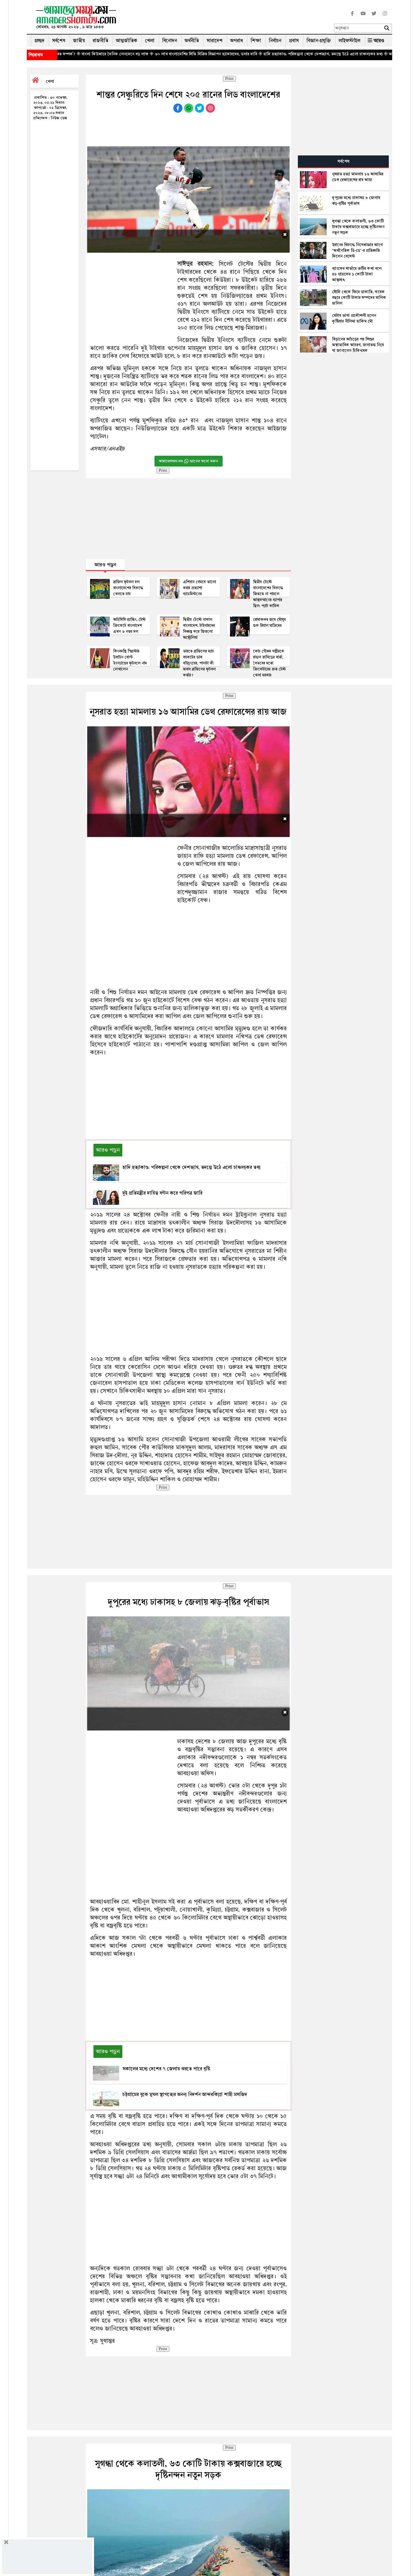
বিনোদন (170, 41)
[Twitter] (374, 17)
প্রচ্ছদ (39, 41)
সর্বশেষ (59, 41)
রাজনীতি (100, 41)
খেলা (150, 41)
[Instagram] (385, 17)
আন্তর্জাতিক (127, 41)
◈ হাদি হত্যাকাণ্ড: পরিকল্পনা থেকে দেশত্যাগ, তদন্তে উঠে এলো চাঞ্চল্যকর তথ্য (230, 54)
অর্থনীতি (192, 41)
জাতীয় (79, 41)
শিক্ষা (256, 41)
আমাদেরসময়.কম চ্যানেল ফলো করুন (189, 461)
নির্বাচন (275, 41)
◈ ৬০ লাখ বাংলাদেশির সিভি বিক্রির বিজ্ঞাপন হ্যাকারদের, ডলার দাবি (113, 54)
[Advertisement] (227, 19)
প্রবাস (294, 41)
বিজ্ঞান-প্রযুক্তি (319, 41)
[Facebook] (352, 17)
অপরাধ (237, 41)
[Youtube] (363, 17)
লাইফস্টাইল (349, 41)
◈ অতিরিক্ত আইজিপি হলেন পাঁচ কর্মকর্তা (326, 54)
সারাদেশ (215, 41)
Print (229, 79)
